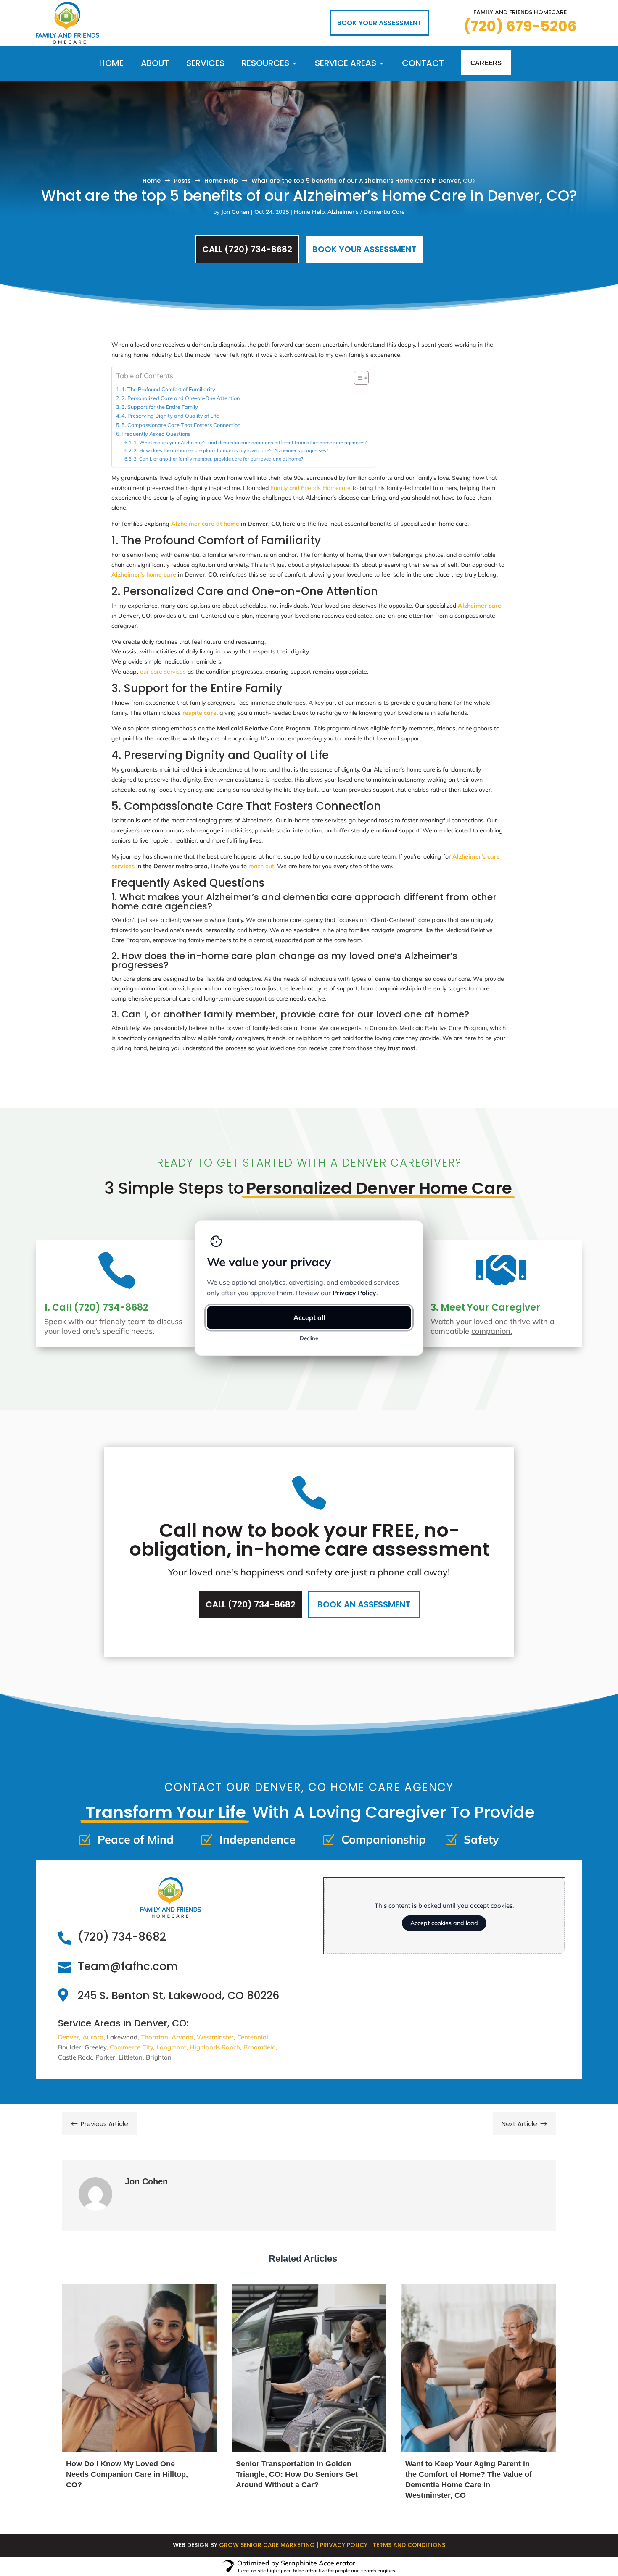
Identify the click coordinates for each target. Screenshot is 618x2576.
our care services (163, 672)
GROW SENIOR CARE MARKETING (267, 2545)
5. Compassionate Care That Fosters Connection (181, 425)
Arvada (182, 2037)
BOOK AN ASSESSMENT (364, 1604)
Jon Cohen (235, 212)
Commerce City (131, 2047)
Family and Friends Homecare (310, 488)
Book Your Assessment (364, 249)
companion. (492, 1331)
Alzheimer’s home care (144, 574)
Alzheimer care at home (205, 524)
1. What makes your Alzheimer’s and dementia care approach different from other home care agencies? (250, 443)
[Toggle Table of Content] (357, 378)
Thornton (154, 2037)
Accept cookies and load (444, 1923)
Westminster (215, 2037)
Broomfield (260, 2047)
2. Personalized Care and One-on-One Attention (181, 398)
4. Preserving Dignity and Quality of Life (170, 416)
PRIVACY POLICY (344, 2545)
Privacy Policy (354, 1293)
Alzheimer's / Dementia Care (366, 212)
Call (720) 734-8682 (247, 249)
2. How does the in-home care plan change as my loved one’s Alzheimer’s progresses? (231, 450)
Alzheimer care (479, 606)
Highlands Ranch (215, 2047)
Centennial (253, 2037)
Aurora (93, 2037)
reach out (261, 866)
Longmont (171, 2047)
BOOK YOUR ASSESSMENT (379, 23)
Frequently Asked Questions (156, 434)
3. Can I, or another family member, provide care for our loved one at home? (218, 459)
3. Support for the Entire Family (160, 407)
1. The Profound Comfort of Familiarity (168, 389)
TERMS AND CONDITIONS (409, 2545)
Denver (69, 2037)
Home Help (309, 212)
